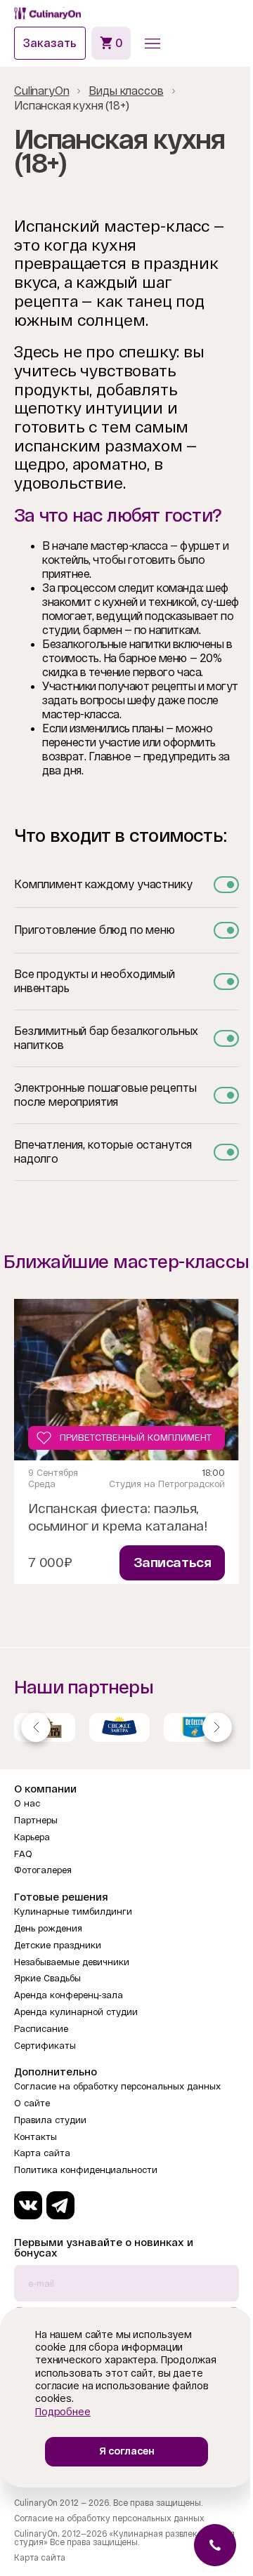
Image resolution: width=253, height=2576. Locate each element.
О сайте (32, 2103)
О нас (27, 1803)
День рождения (48, 1928)
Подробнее (63, 2412)
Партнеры (36, 1820)
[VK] (28, 2205)
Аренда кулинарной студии (76, 2012)
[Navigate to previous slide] (36, 1727)
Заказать (50, 43)
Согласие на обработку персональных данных (117, 2086)
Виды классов (126, 91)
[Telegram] (60, 2205)
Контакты (35, 2137)
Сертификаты (45, 2046)
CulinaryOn (41, 91)
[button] (153, 44)
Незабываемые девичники (72, 1962)
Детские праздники (58, 1945)
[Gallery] (126, 1727)
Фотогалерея (43, 1870)
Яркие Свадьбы (47, 1978)
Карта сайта (42, 2153)
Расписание (41, 2029)
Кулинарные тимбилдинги (73, 1911)
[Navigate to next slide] (217, 1727)
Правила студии (50, 2120)
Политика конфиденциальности (86, 2170)
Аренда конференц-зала (69, 1995)
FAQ (23, 1854)
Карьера (32, 1837)
